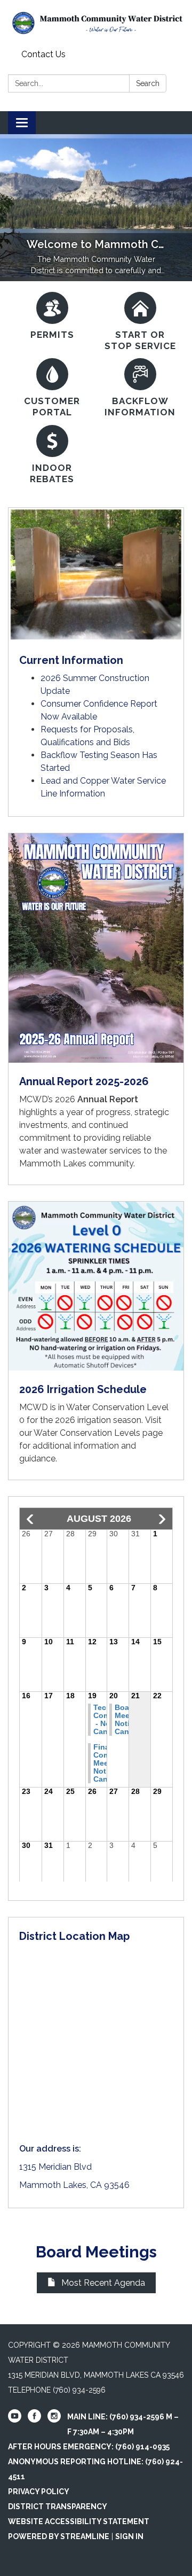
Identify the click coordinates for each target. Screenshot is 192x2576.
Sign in (129, 2536)
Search (148, 83)
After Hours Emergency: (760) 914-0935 (89, 2447)
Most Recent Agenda (103, 2283)
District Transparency (58, 2507)
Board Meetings (96, 2252)
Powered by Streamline (59, 2536)
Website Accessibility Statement (79, 2521)
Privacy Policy (39, 2492)
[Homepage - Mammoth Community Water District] (96, 23)
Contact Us (43, 54)
